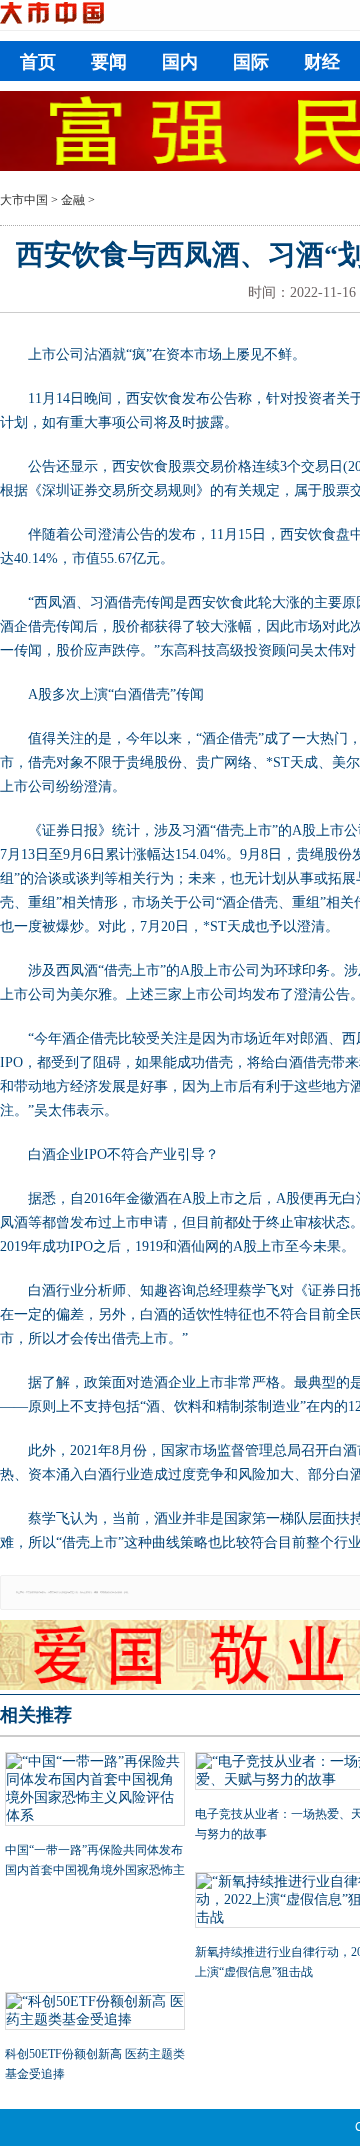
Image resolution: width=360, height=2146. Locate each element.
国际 (251, 62)
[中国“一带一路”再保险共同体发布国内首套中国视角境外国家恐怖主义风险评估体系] (95, 1791)
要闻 (109, 62)
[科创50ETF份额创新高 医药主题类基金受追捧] (95, 2013)
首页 (38, 62)
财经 (322, 62)
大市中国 (24, 200)
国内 (180, 62)
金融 (73, 200)
